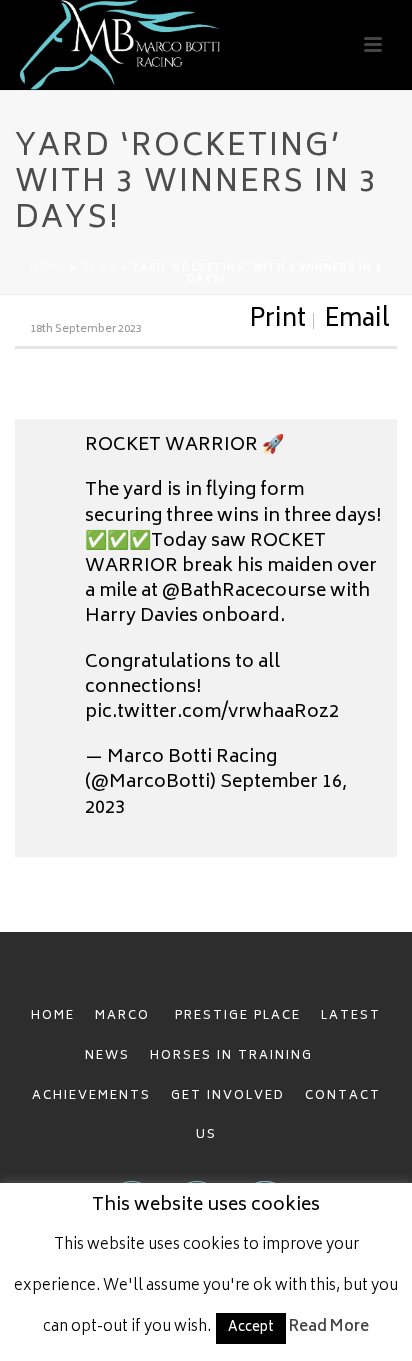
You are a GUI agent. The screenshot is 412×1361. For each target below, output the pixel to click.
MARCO (125, 1016)
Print (277, 321)
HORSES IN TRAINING (231, 1056)
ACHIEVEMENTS (91, 1096)
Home (48, 269)
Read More (329, 1327)
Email (357, 321)
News (99, 269)
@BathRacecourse (244, 592)
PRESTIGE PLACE (238, 1016)
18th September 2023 (86, 329)
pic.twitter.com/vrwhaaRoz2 (212, 713)
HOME (53, 1016)
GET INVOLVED (228, 1096)
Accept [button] (251, 1328)
